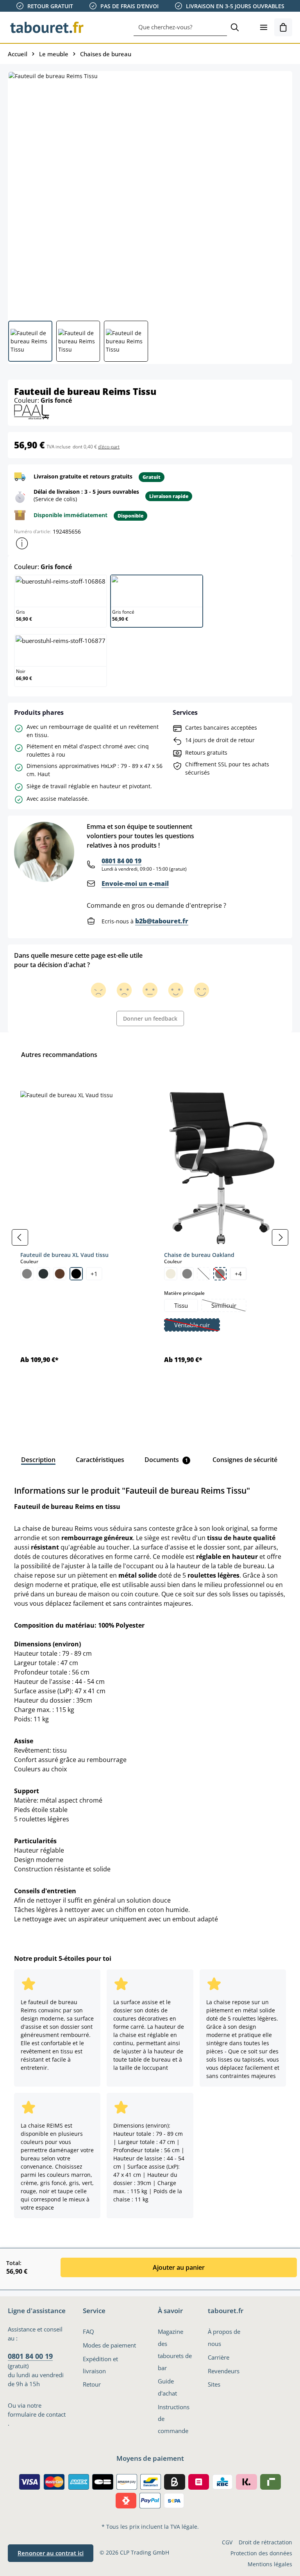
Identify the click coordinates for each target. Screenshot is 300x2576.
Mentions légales (270, 2564)
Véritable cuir (197, 1326)
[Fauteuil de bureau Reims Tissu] (150, 193)
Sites (214, 2384)
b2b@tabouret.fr (162, 921)
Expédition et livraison (100, 2365)
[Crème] (171, 1274)
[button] (22, 543)
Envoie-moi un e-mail (135, 884)
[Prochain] (280, 1237)
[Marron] (60, 1274)
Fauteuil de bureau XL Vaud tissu (64, 1255)
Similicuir (229, 1306)
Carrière (219, 2357)
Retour (92, 2384)
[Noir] (76, 1274)
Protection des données (261, 2553)
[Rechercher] (235, 27)
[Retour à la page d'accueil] (47, 27)
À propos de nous (224, 2338)
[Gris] (27, 1274)
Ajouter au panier (179, 2267)
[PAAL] (32, 411)
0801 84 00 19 (121, 861)
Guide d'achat (167, 2387)
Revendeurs (224, 2371)
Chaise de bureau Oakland (199, 1255)
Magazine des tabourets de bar (175, 2349)
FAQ (88, 2331)
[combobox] (180, 27)
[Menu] (264, 27)
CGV (227, 2542)
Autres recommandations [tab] (59, 1055)
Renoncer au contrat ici (51, 2553)
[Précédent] (20, 1237)
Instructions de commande (174, 2419)
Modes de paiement (109, 2345)
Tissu (181, 1305)
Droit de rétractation (265, 2542)
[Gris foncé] (43, 1274)
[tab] (38, 1460)
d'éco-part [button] (109, 447)
